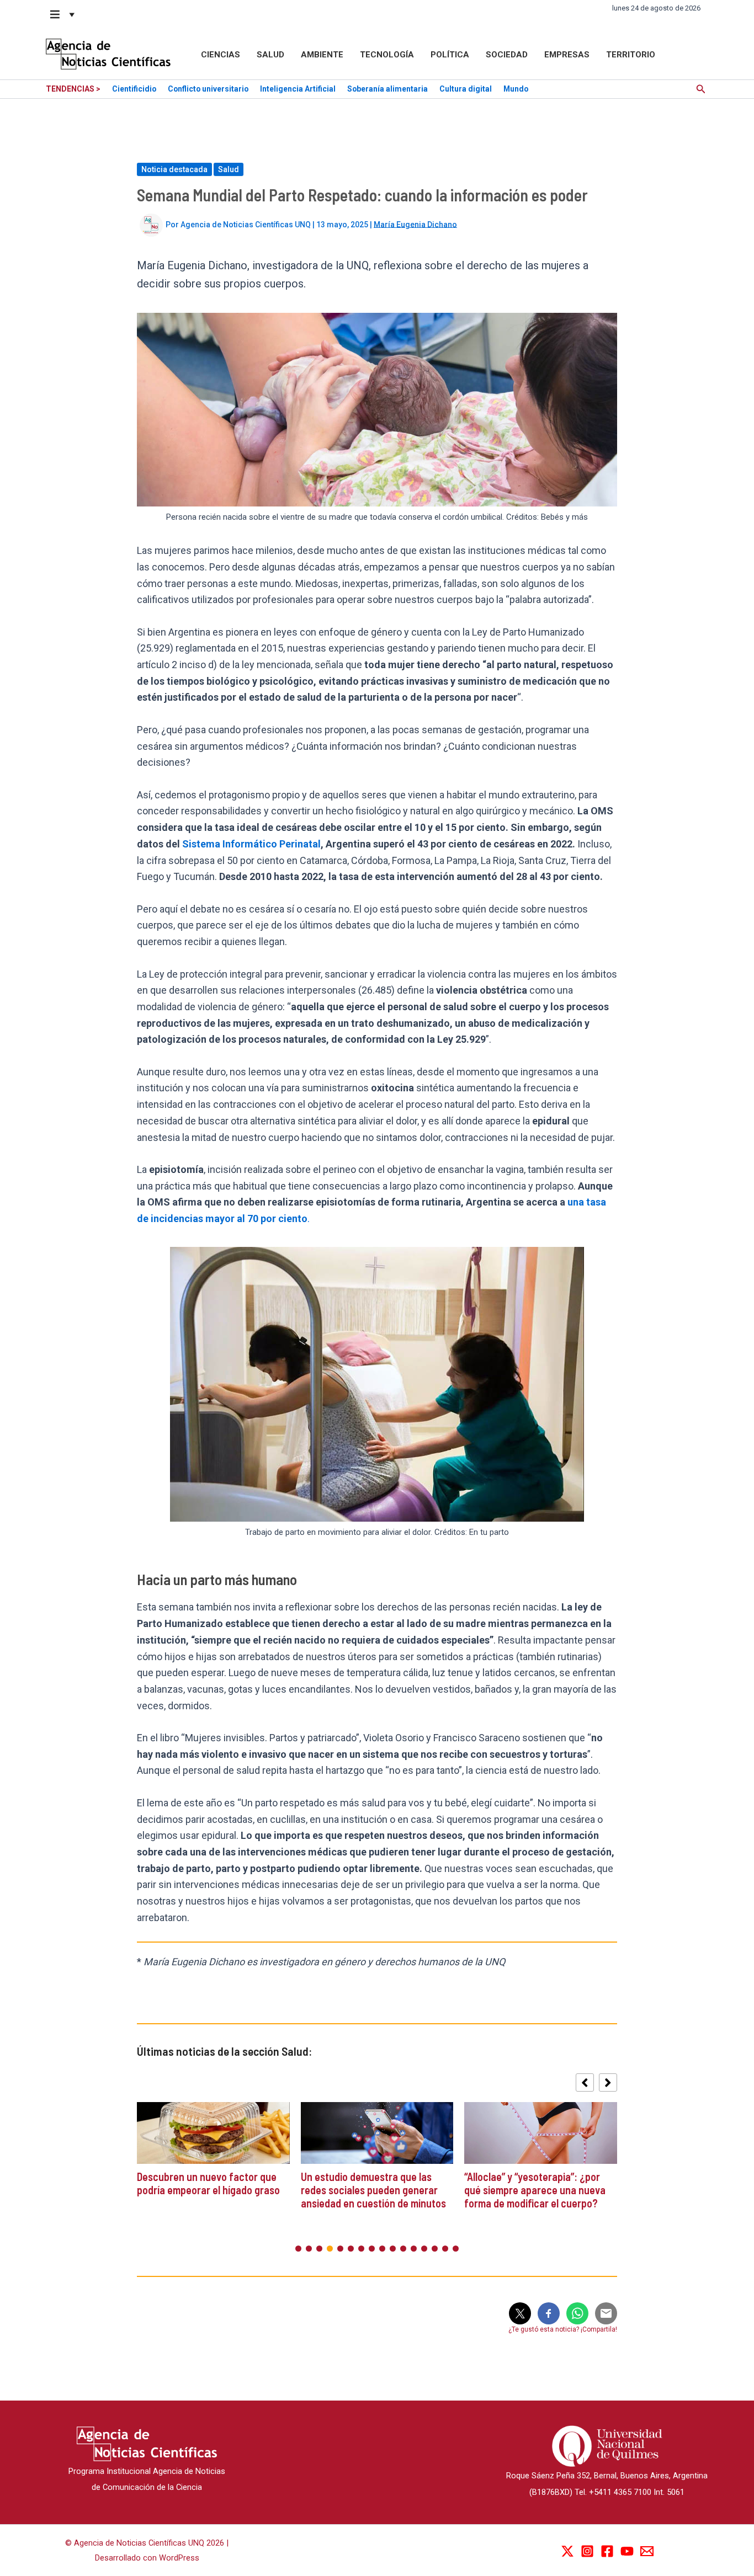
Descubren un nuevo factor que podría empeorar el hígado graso (208, 2183)
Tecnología (387, 55)
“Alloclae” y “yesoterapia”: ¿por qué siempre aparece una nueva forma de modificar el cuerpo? (535, 2190)
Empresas (567, 55)
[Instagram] (587, 2551)
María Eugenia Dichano (415, 224)
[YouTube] (627, 2551)
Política (450, 55)
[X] (567, 2551)
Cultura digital (466, 89)
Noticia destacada (174, 169)
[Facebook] (607, 2551)
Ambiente (322, 55)
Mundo (516, 89)
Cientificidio (134, 89)
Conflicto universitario (208, 89)
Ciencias (221, 55)
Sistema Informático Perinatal (250, 844)
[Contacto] (647, 2551)
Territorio (631, 55)
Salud (270, 55)
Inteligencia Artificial (298, 89)
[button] (63, 14)
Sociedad (507, 55)
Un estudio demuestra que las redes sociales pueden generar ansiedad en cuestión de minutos (375, 2190)
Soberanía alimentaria (387, 89)
